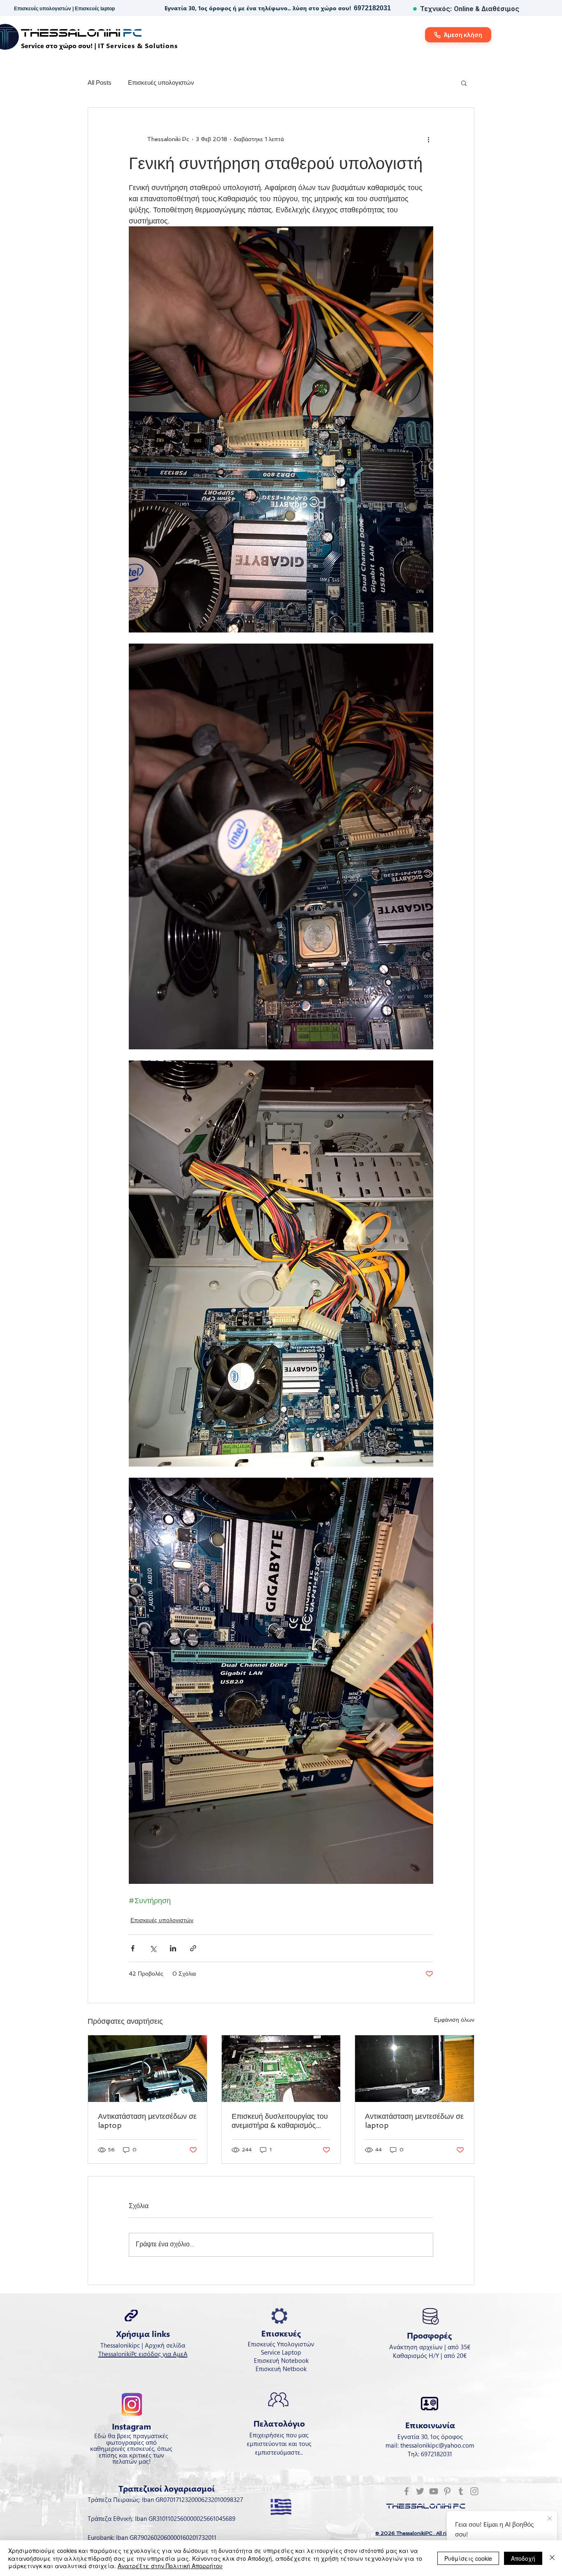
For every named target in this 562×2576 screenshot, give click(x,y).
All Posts (100, 83)
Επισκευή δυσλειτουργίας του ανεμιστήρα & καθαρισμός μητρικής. (280, 2121)
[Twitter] (420, 2491)
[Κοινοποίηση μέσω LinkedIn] (173, 1948)
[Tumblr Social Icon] (461, 2491)
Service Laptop (281, 2352)
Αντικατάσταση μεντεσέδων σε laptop (147, 2121)
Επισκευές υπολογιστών (161, 83)
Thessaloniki (72, 33)
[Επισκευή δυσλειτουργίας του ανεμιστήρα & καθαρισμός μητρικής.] (281, 2069)
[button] (464, 83)
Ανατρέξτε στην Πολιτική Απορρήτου (170, 2566)
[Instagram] (474, 2491)
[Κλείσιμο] (552, 2558)
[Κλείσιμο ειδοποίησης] (550, 2519)
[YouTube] (434, 2491)
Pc (133, 33)
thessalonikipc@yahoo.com (437, 2445)
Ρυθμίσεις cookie (468, 2558)
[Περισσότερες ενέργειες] (428, 139)
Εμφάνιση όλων (454, 2020)
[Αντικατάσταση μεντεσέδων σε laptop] (147, 2069)
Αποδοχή (523, 2558)
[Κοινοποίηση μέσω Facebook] (133, 1948)
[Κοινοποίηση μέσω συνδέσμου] (193, 1948)
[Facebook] (406, 2491)
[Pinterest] (447, 2491)
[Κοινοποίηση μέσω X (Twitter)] (153, 1948)
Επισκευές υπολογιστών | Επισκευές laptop (64, 9)
